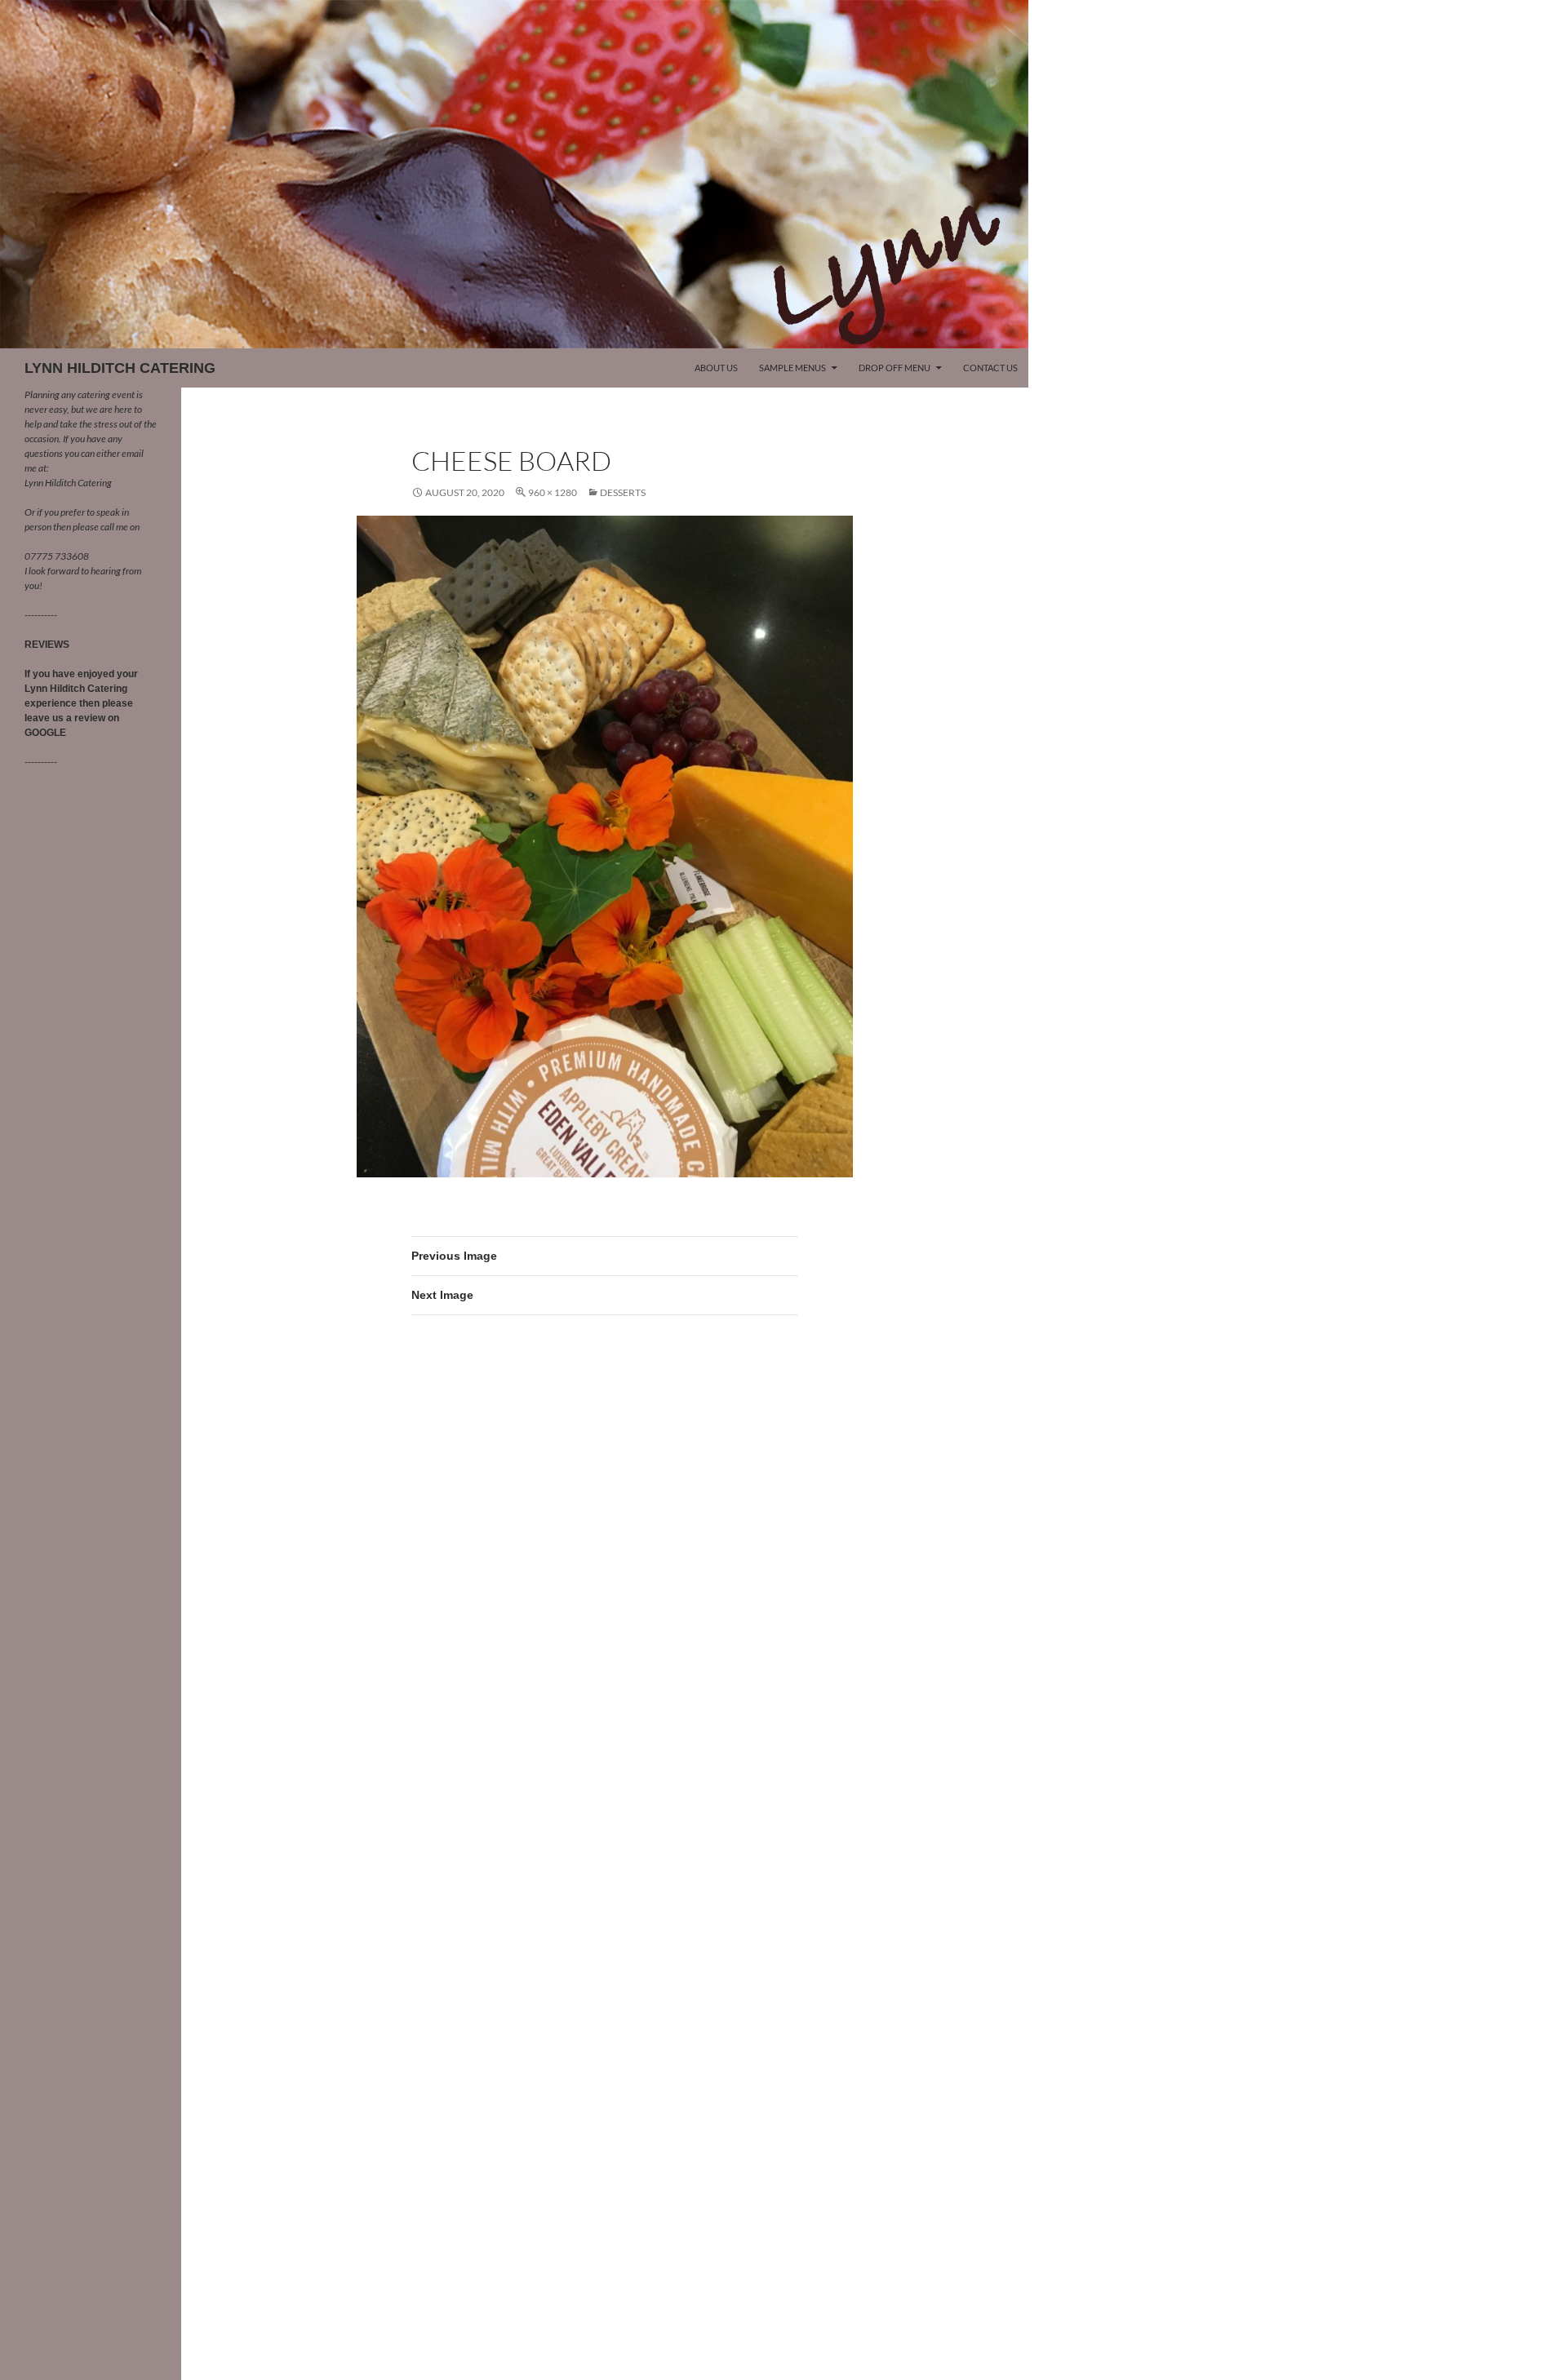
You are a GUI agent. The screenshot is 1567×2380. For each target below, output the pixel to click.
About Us (716, 368)
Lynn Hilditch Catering (68, 483)
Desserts (623, 492)
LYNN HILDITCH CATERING (120, 368)
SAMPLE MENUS (792, 368)
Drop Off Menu (894, 368)
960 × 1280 (553, 492)
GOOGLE (45, 733)
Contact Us (990, 368)
